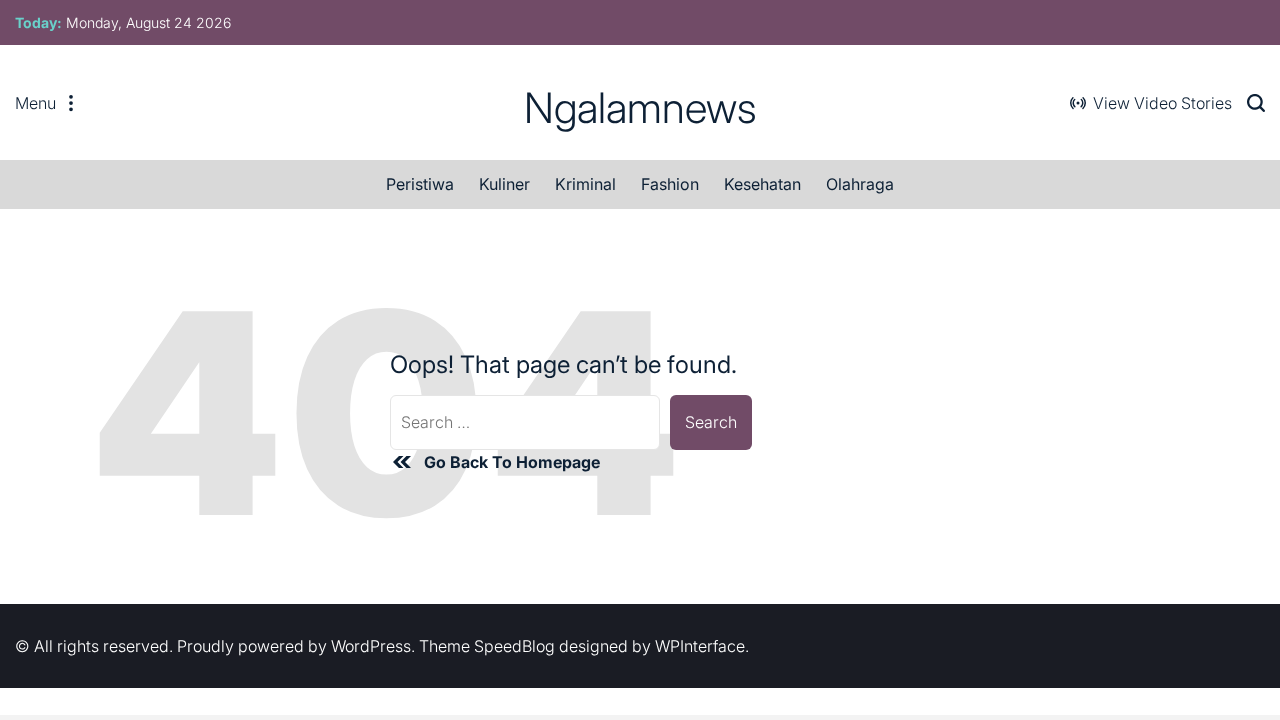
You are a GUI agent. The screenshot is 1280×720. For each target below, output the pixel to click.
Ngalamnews (640, 108)
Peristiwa (420, 184)
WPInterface (700, 646)
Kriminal (585, 184)
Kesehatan (762, 184)
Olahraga (860, 184)
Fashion (670, 184)
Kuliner (504, 184)
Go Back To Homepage (512, 462)
